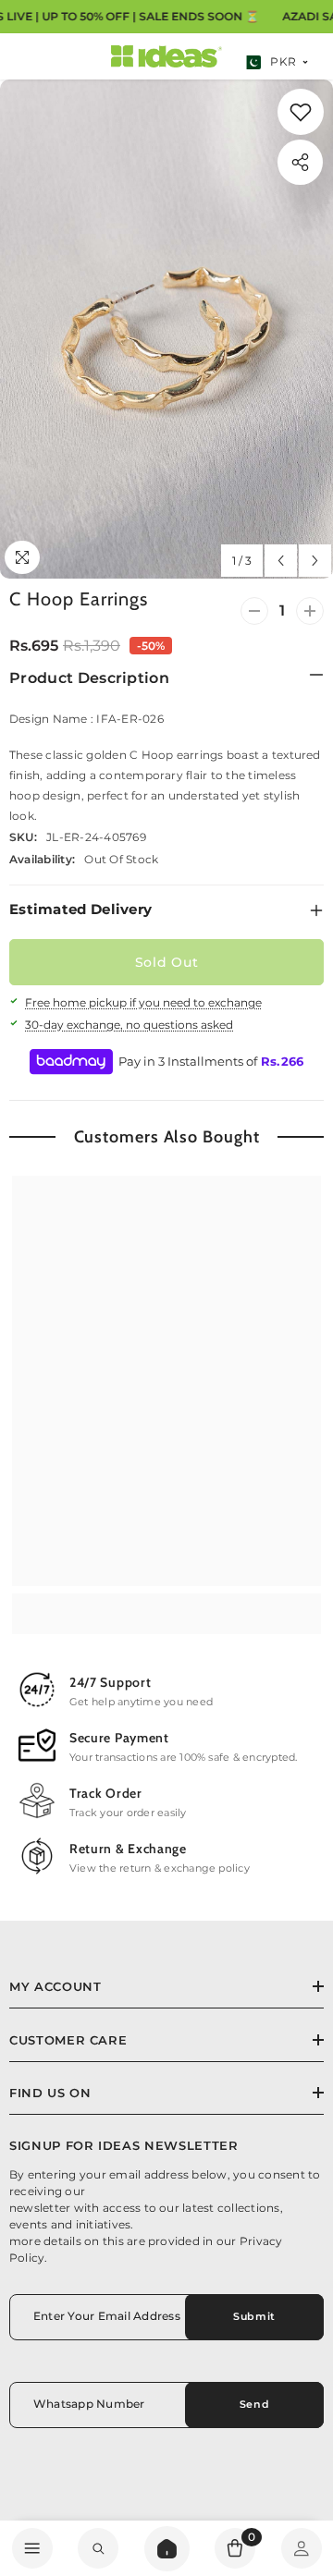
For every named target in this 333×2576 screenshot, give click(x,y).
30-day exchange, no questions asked (129, 1025)
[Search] (167, 2549)
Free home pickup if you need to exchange (143, 1002)
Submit (254, 2316)
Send (254, 2404)
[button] (281, 561)
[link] (98, 2548)
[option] (166, 329)
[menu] (32, 2548)
